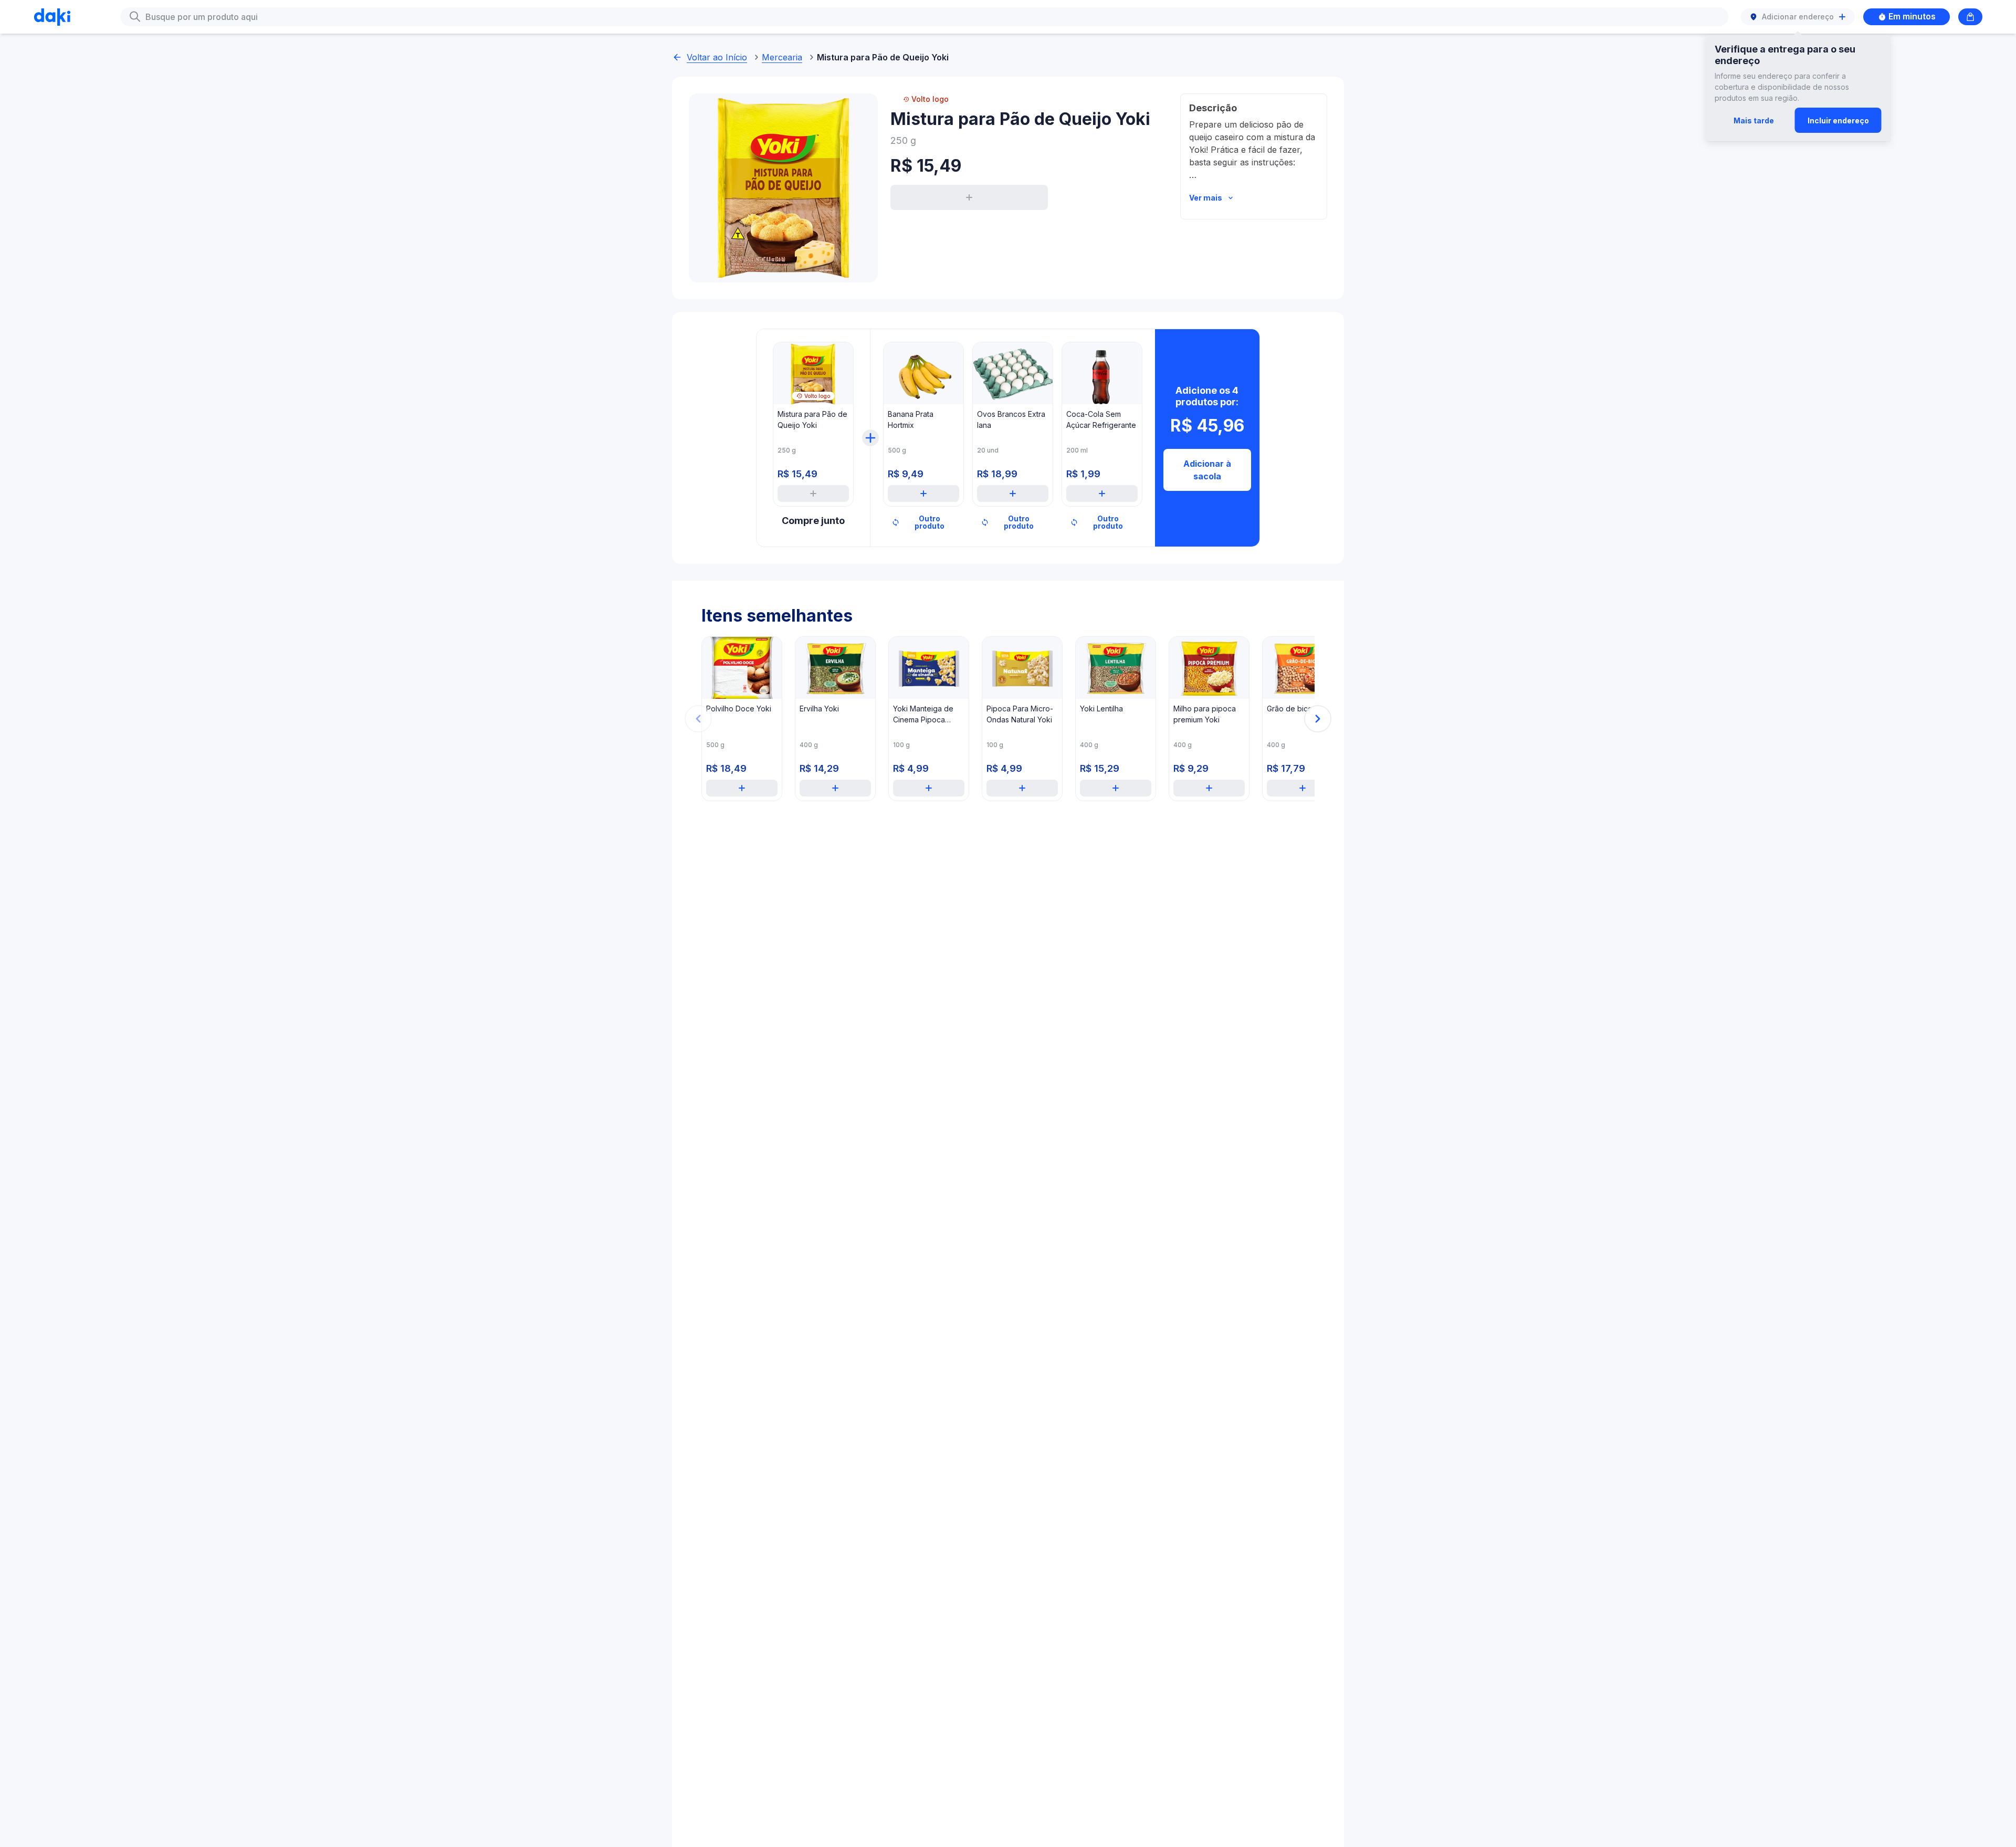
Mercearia (782, 57)
